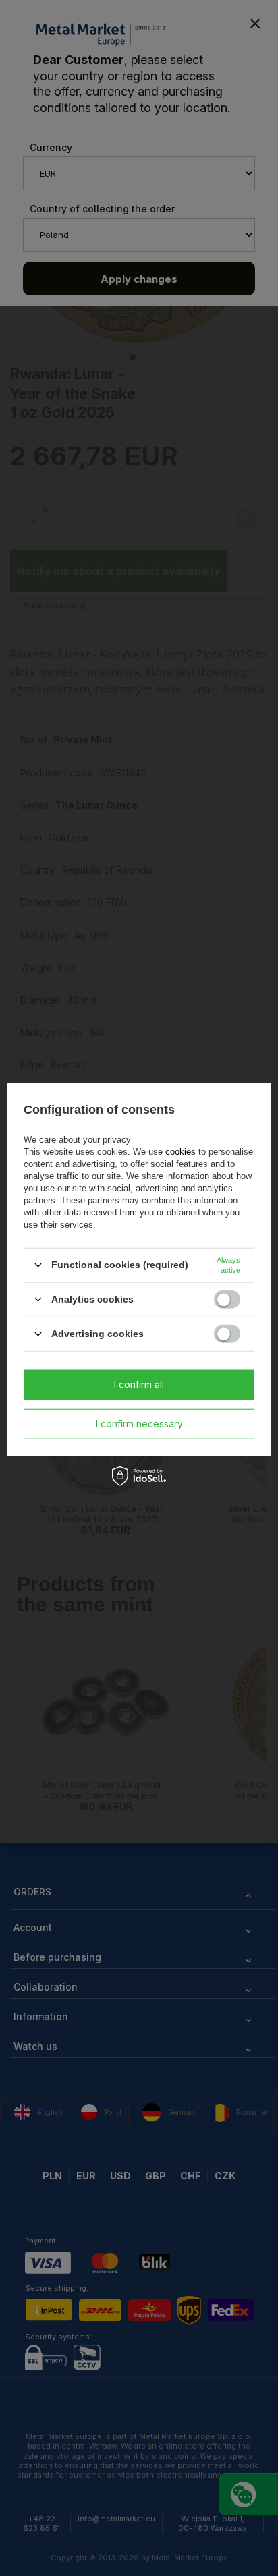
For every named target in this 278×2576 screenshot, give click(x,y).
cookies (180, 1151)
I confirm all (139, 1384)
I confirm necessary (139, 1424)
